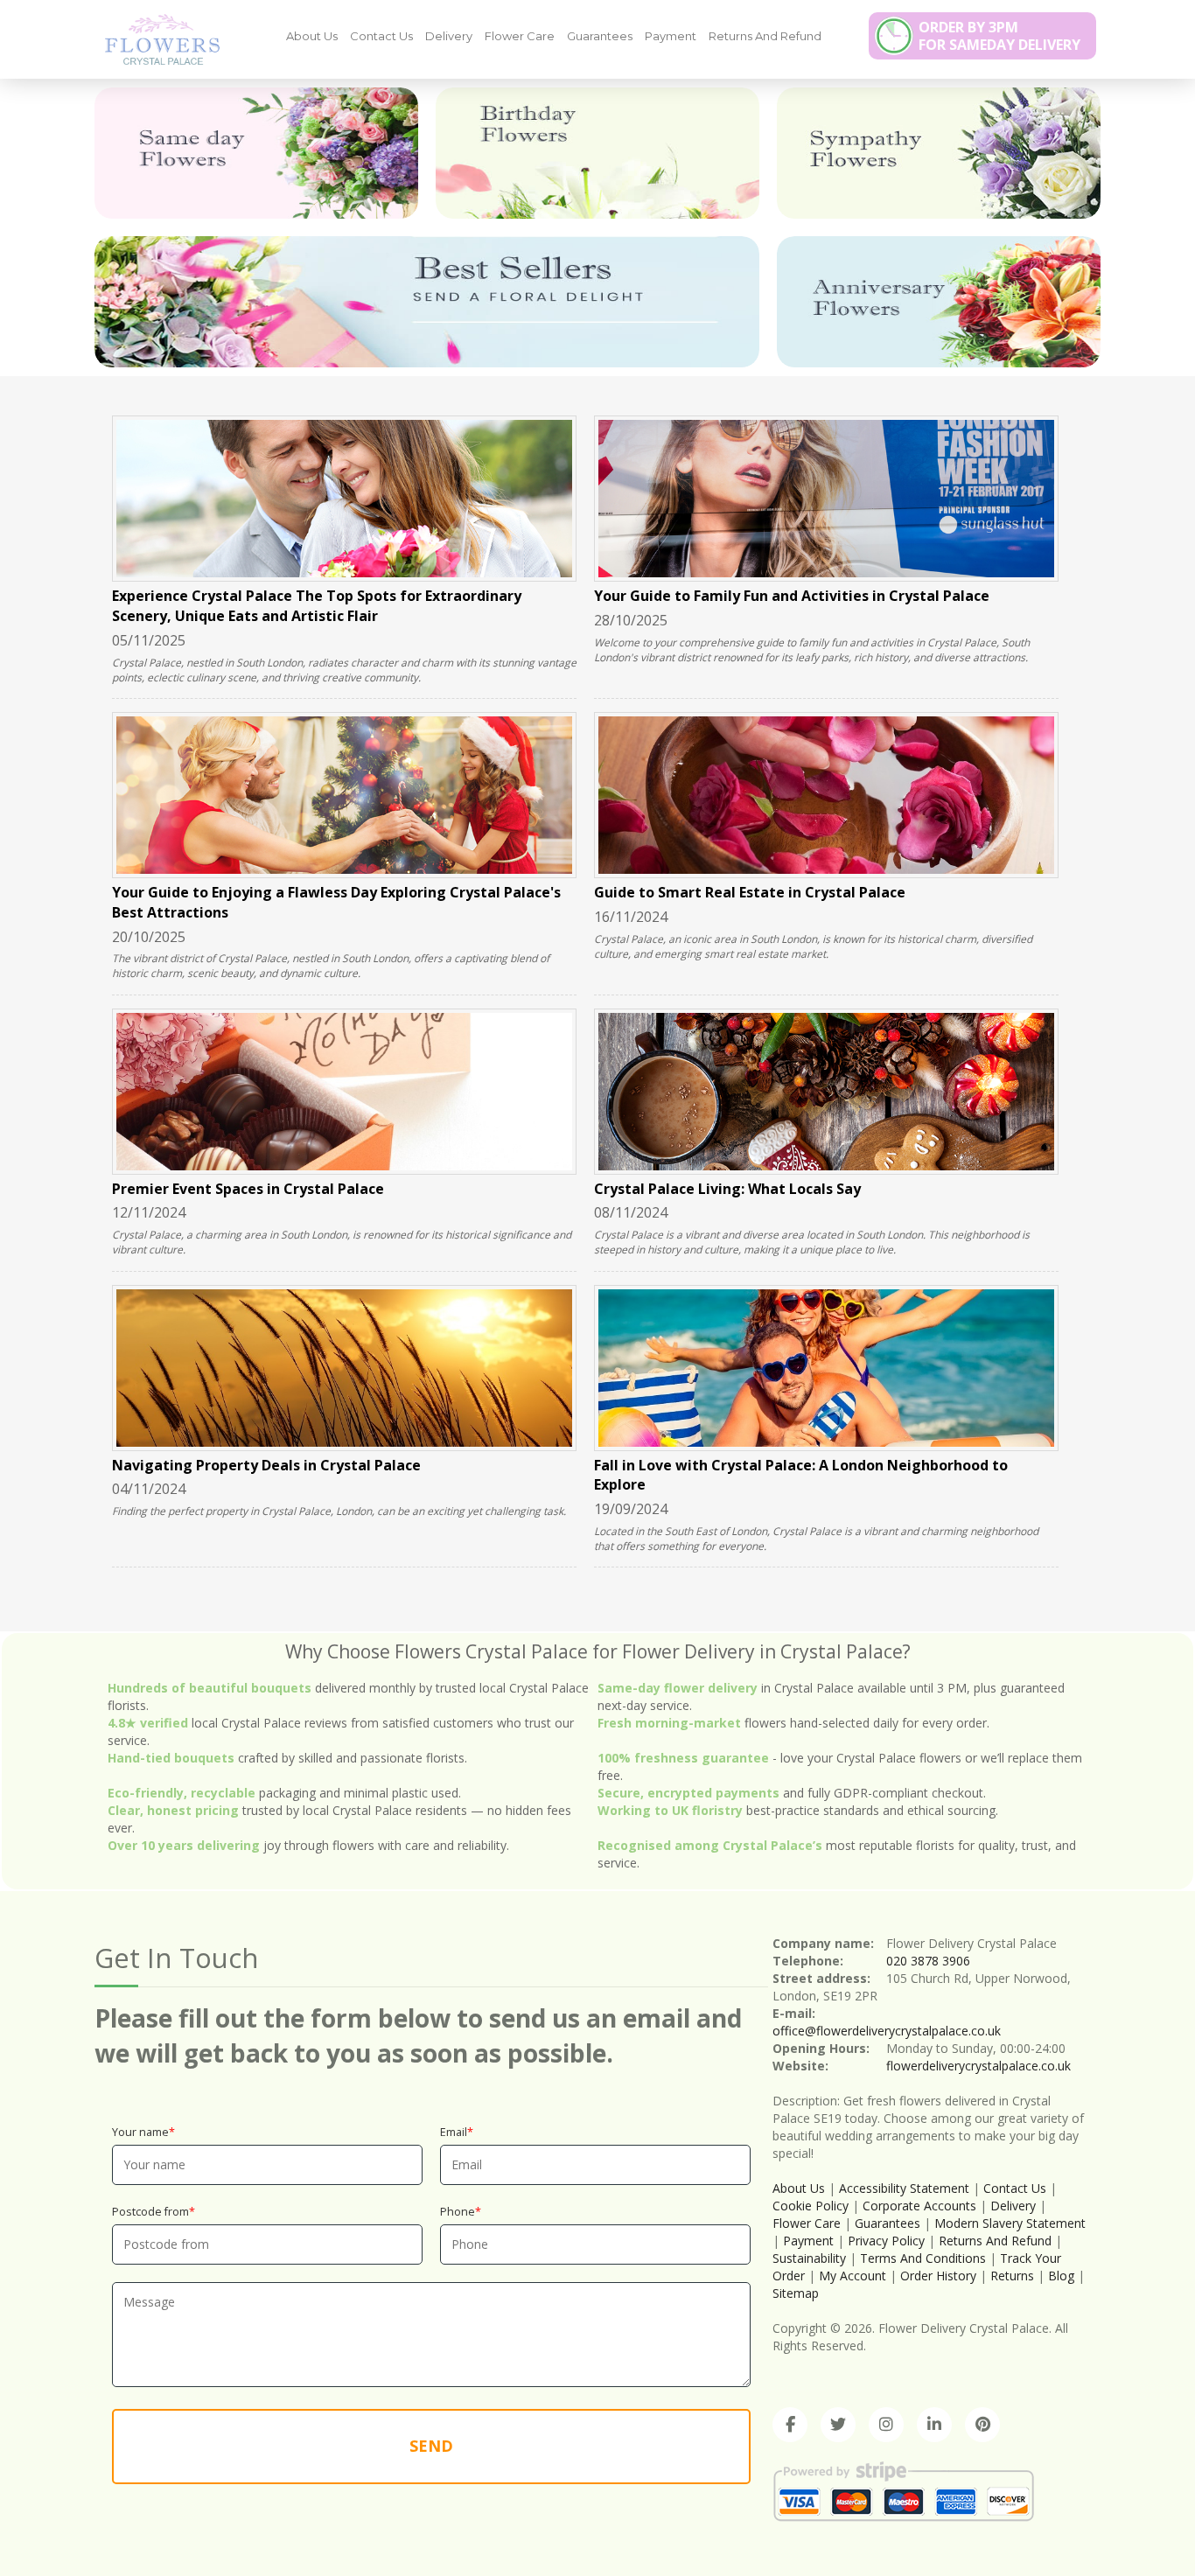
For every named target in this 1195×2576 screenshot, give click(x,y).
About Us (312, 36)
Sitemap (796, 2293)
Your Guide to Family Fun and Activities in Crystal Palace (792, 596)
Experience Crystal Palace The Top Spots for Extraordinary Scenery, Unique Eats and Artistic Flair (317, 606)
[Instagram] (886, 2425)
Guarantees (600, 36)
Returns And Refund (765, 36)
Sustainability (809, 2258)
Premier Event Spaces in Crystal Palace (248, 1189)
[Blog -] (156, 38)
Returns (1012, 2276)
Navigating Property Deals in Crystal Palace (266, 1465)
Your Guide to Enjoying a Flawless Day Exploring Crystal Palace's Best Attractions (336, 902)
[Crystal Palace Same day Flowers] (256, 153)
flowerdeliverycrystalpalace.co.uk (978, 2066)
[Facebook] (790, 2425)
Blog (1061, 2276)
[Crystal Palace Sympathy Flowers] (939, 153)
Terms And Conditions (923, 2258)
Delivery (449, 36)
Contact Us (381, 36)
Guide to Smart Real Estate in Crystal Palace (750, 892)
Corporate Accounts (919, 2206)
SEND (431, 2446)
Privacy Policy (886, 2241)
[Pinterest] (982, 2425)
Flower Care (520, 36)
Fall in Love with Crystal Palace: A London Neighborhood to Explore (801, 1475)
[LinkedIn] (934, 2425)
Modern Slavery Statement (1010, 2223)
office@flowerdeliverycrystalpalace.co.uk (887, 2031)
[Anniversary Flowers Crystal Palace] (939, 302)
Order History (938, 2276)
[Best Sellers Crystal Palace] (427, 302)
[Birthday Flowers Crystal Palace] (597, 153)
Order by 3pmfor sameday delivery (999, 36)
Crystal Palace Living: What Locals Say (727, 1189)
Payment (671, 36)
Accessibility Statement (904, 2188)
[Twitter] (838, 2425)
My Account (853, 2276)
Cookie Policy (811, 2206)
